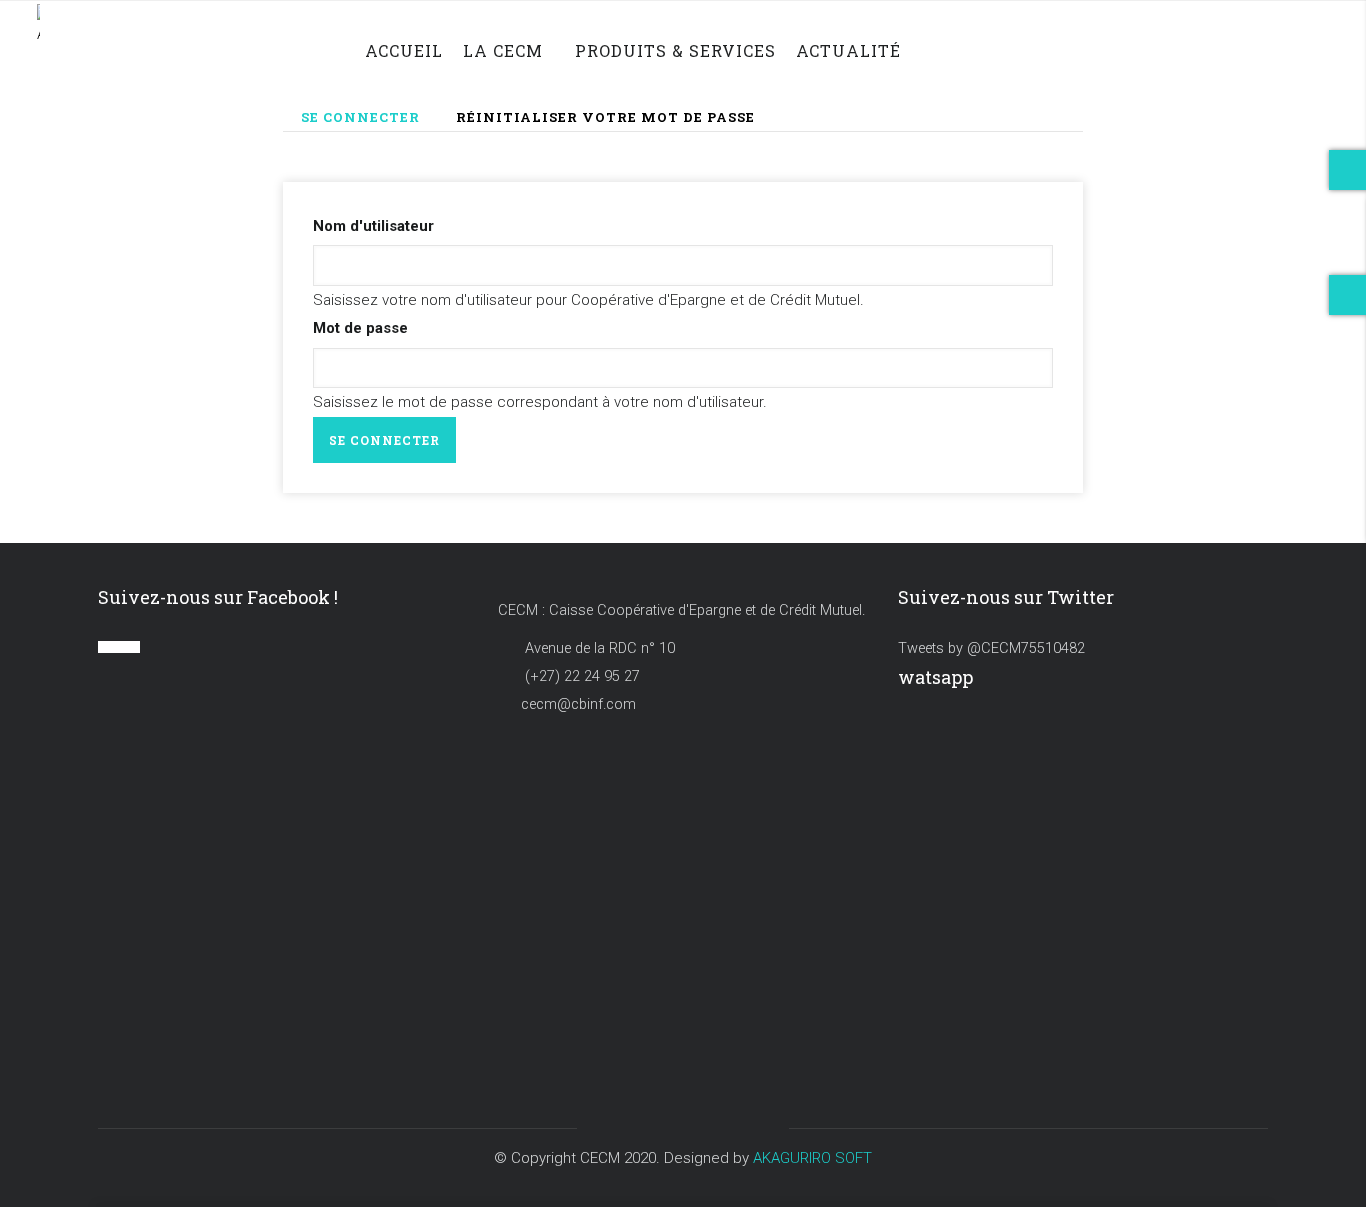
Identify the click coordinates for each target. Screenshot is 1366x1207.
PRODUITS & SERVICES (675, 50)
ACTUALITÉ (848, 50)
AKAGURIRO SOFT (812, 1158)
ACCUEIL (404, 50)
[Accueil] (101, 38)
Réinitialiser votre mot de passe (605, 117)
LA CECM (503, 50)
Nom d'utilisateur (373, 226)
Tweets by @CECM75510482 (991, 648)
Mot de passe (360, 328)
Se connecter (369, 120)
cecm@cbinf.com (578, 704)
